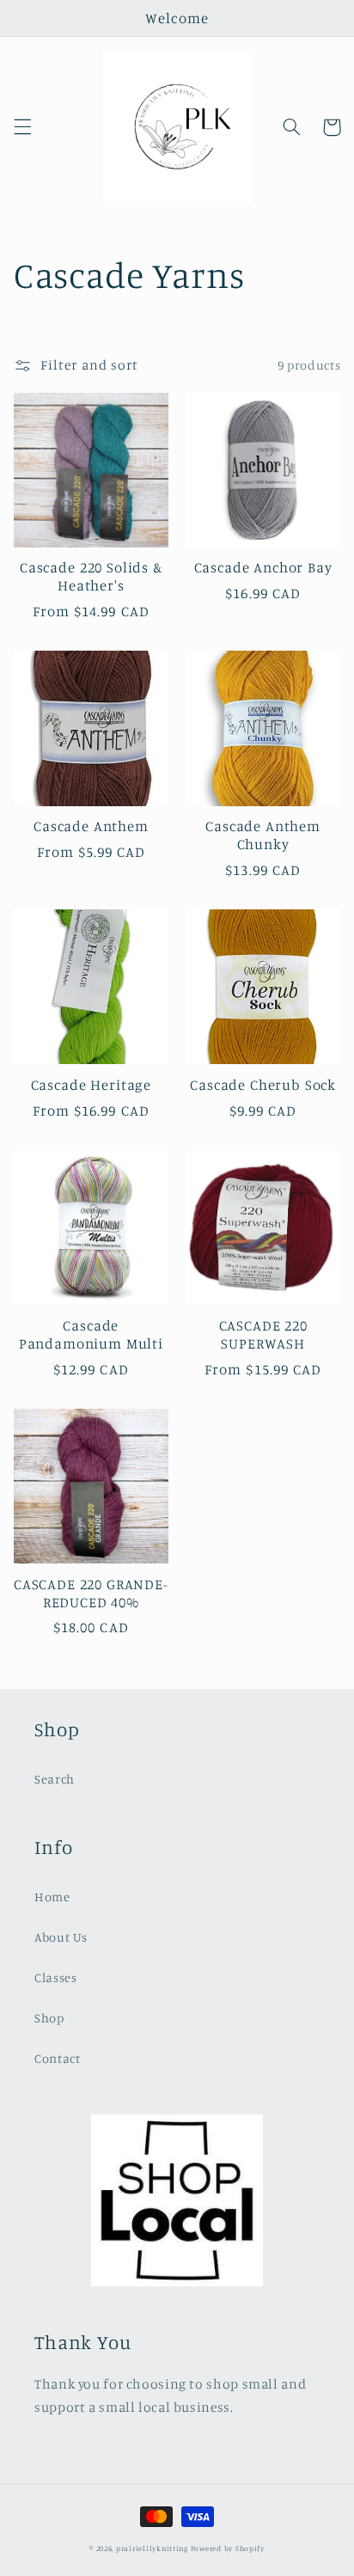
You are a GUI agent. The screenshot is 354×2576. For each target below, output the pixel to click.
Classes (55, 1977)
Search (55, 1779)
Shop (49, 2018)
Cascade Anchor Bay (263, 567)
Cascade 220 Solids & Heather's (91, 576)
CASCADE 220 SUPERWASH (263, 1334)
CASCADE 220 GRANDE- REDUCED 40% (91, 1593)
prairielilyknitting (152, 2548)
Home (52, 1897)
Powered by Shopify (228, 2548)
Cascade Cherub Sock (263, 1085)
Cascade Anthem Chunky (263, 835)
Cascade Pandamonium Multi (91, 1334)
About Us (61, 1937)
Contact (57, 2058)
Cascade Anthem (91, 826)
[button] (22, 127)
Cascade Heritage (91, 1085)
